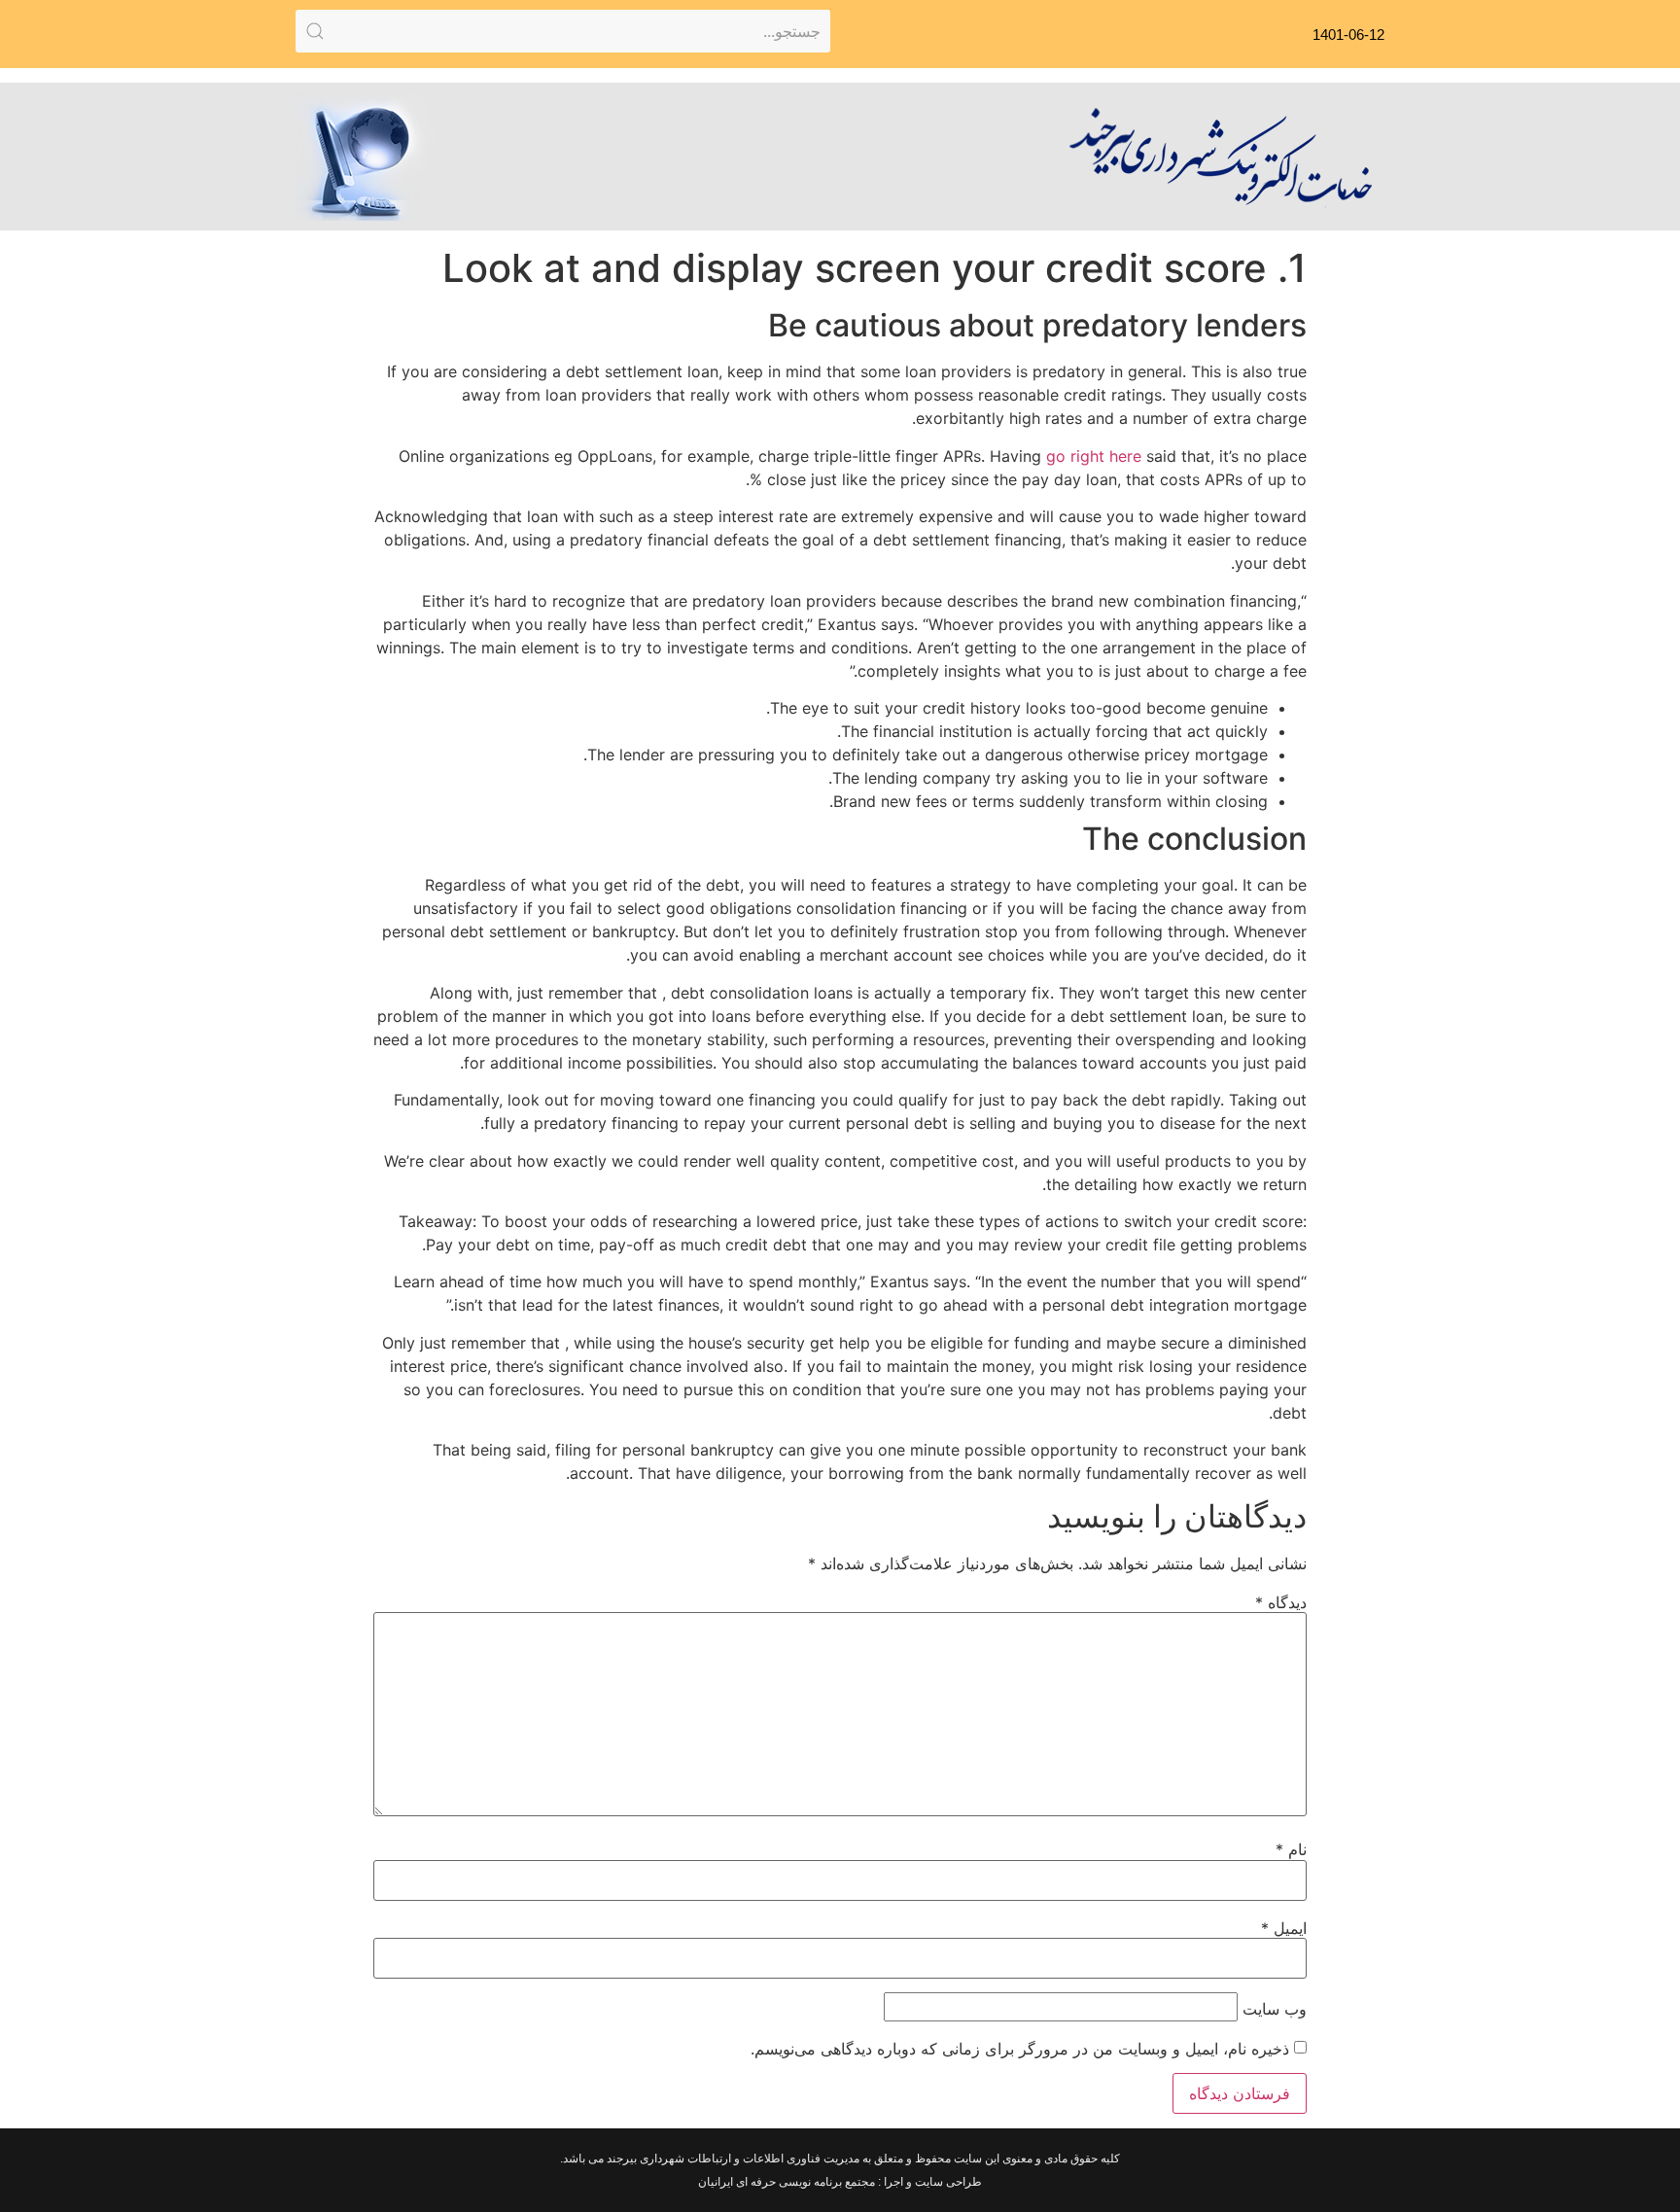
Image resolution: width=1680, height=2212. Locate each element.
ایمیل (1284, 1928)
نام (1291, 1849)
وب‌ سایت (1275, 2009)
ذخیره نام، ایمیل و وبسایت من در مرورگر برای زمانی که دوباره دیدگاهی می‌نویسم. (1020, 2049)
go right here (1094, 456)
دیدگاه (1281, 1602)
